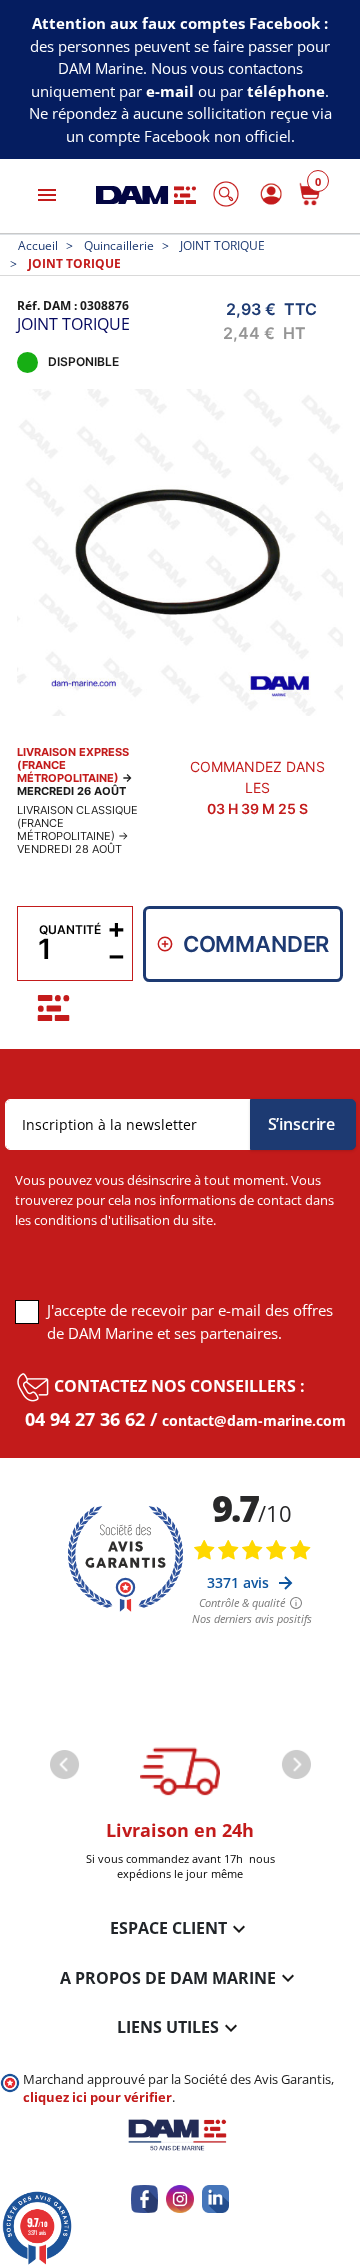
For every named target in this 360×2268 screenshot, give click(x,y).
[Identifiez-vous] (268, 193)
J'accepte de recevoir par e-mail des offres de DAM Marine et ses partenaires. (190, 1322)
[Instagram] (179, 2198)
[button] (226, 194)
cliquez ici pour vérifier (97, 2097)
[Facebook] (144, 2198)
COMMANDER (256, 944)
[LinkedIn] (215, 2198)
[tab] (53, 1008)
